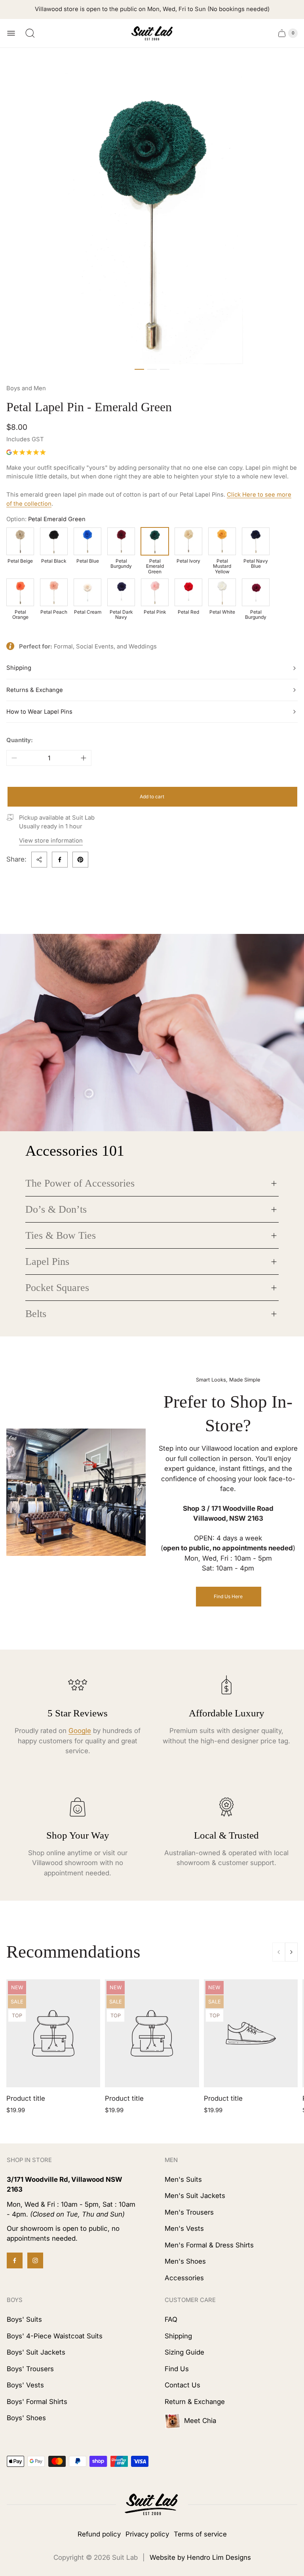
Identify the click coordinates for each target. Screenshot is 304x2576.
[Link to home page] (152, 2505)
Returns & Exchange (35, 690)
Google (80, 1731)
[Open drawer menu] (11, 33)
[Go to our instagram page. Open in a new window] (35, 2260)
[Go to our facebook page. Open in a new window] (15, 2260)
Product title (26, 2098)
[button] (139, 369)
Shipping (19, 668)
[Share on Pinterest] (80, 860)
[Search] (30, 33)
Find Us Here (228, 1596)
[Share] (39, 860)
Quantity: (20, 740)
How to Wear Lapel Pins (39, 712)
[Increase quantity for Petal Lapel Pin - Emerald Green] (84, 758)
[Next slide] (291, 1952)
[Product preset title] (53, 2033)
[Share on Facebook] (60, 860)
